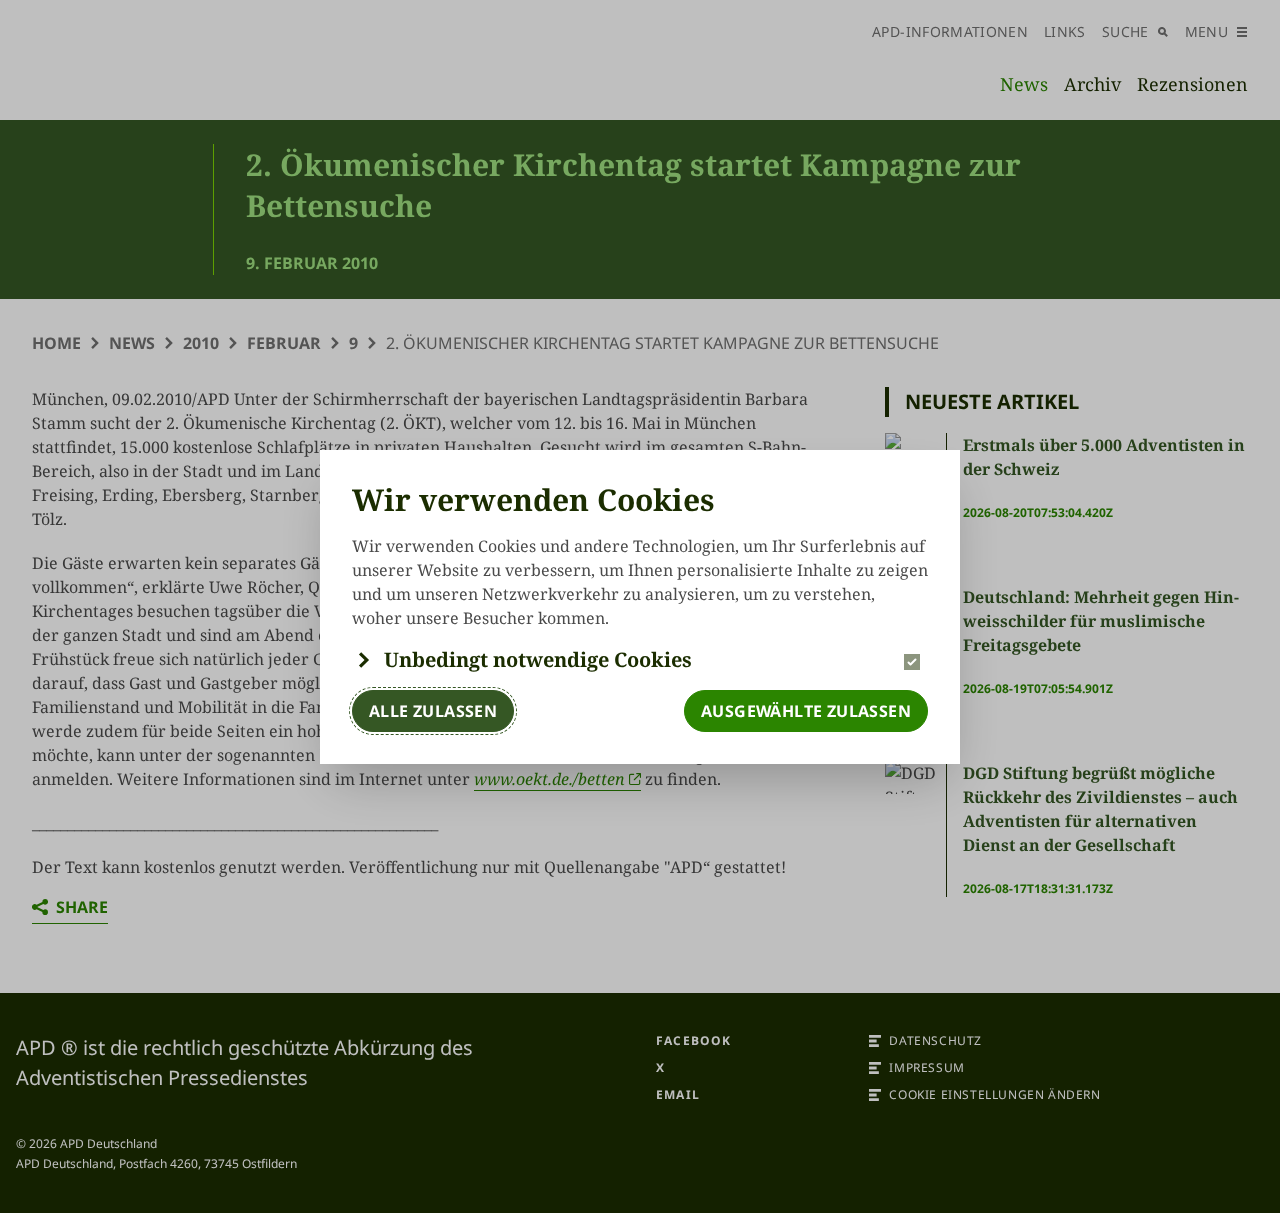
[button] (640, 660)
